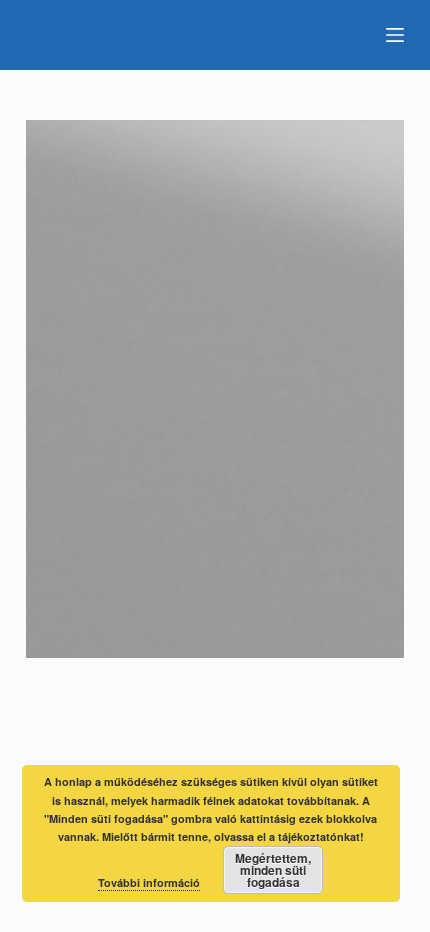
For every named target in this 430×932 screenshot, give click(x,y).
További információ (149, 882)
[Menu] (395, 35)
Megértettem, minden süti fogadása (273, 870)
